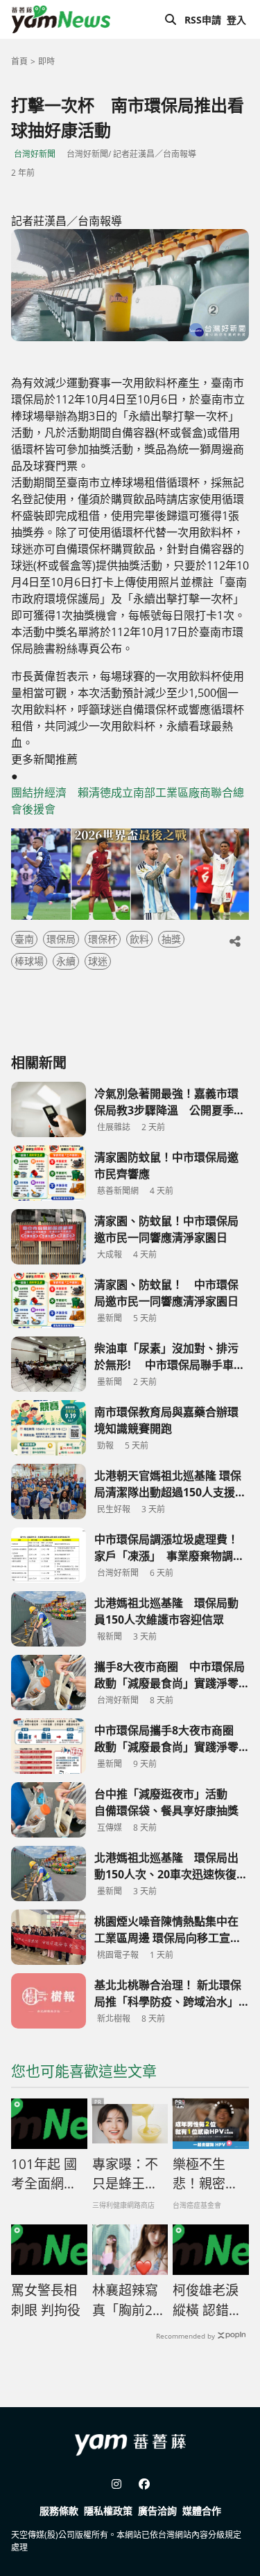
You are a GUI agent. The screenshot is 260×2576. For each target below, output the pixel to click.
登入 (236, 20)
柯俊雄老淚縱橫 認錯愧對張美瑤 (207, 2301)
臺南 (24, 939)
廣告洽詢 (157, 2511)
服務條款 (59, 2511)
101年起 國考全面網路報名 (44, 2175)
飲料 (139, 939)
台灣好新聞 (35, 154)
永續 (66, 961)
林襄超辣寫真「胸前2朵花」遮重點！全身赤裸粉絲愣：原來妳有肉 (129, 2301)
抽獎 (171, 939)
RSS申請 (203, 20)
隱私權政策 (108, 2511)
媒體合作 (202, 2511)
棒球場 (29, 961)
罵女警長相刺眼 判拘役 (46, 2300)
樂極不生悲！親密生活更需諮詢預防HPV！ (206, 2175)
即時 (46, 61)
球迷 (98, 961)
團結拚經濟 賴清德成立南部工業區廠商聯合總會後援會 (128, 801)
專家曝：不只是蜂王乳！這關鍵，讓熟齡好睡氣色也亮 (125, 2175)
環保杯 (103, 939)
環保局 (61, 939)
